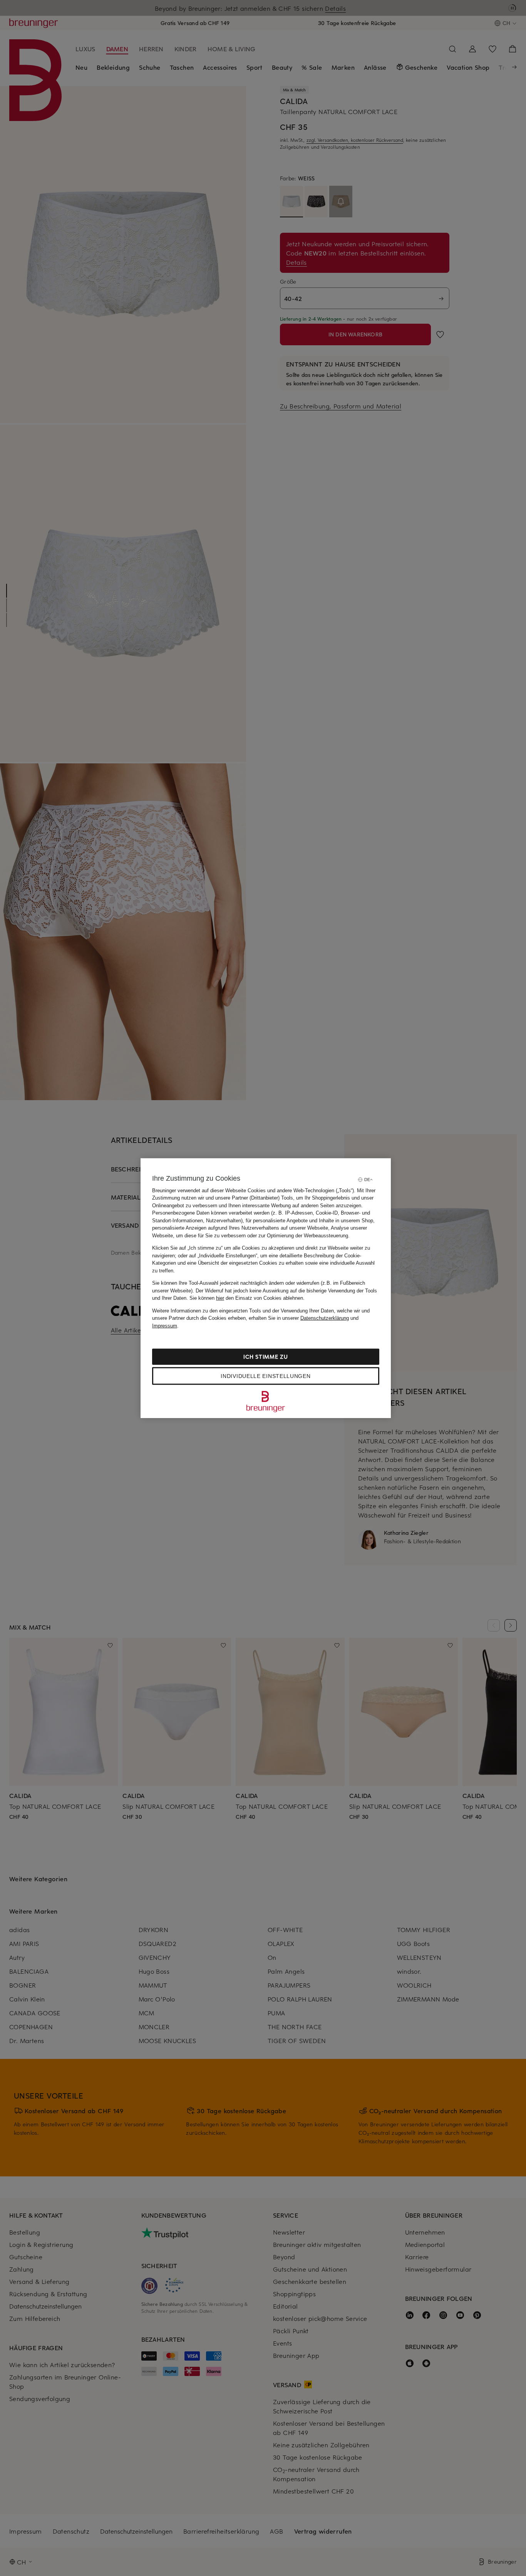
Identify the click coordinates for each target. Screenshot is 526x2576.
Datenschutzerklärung (325, 1318)
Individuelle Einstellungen (266, 1376)
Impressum (165, 1325)
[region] (266, 1288)
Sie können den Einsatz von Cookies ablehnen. (247, 1298)
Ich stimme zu (266, 1357)
